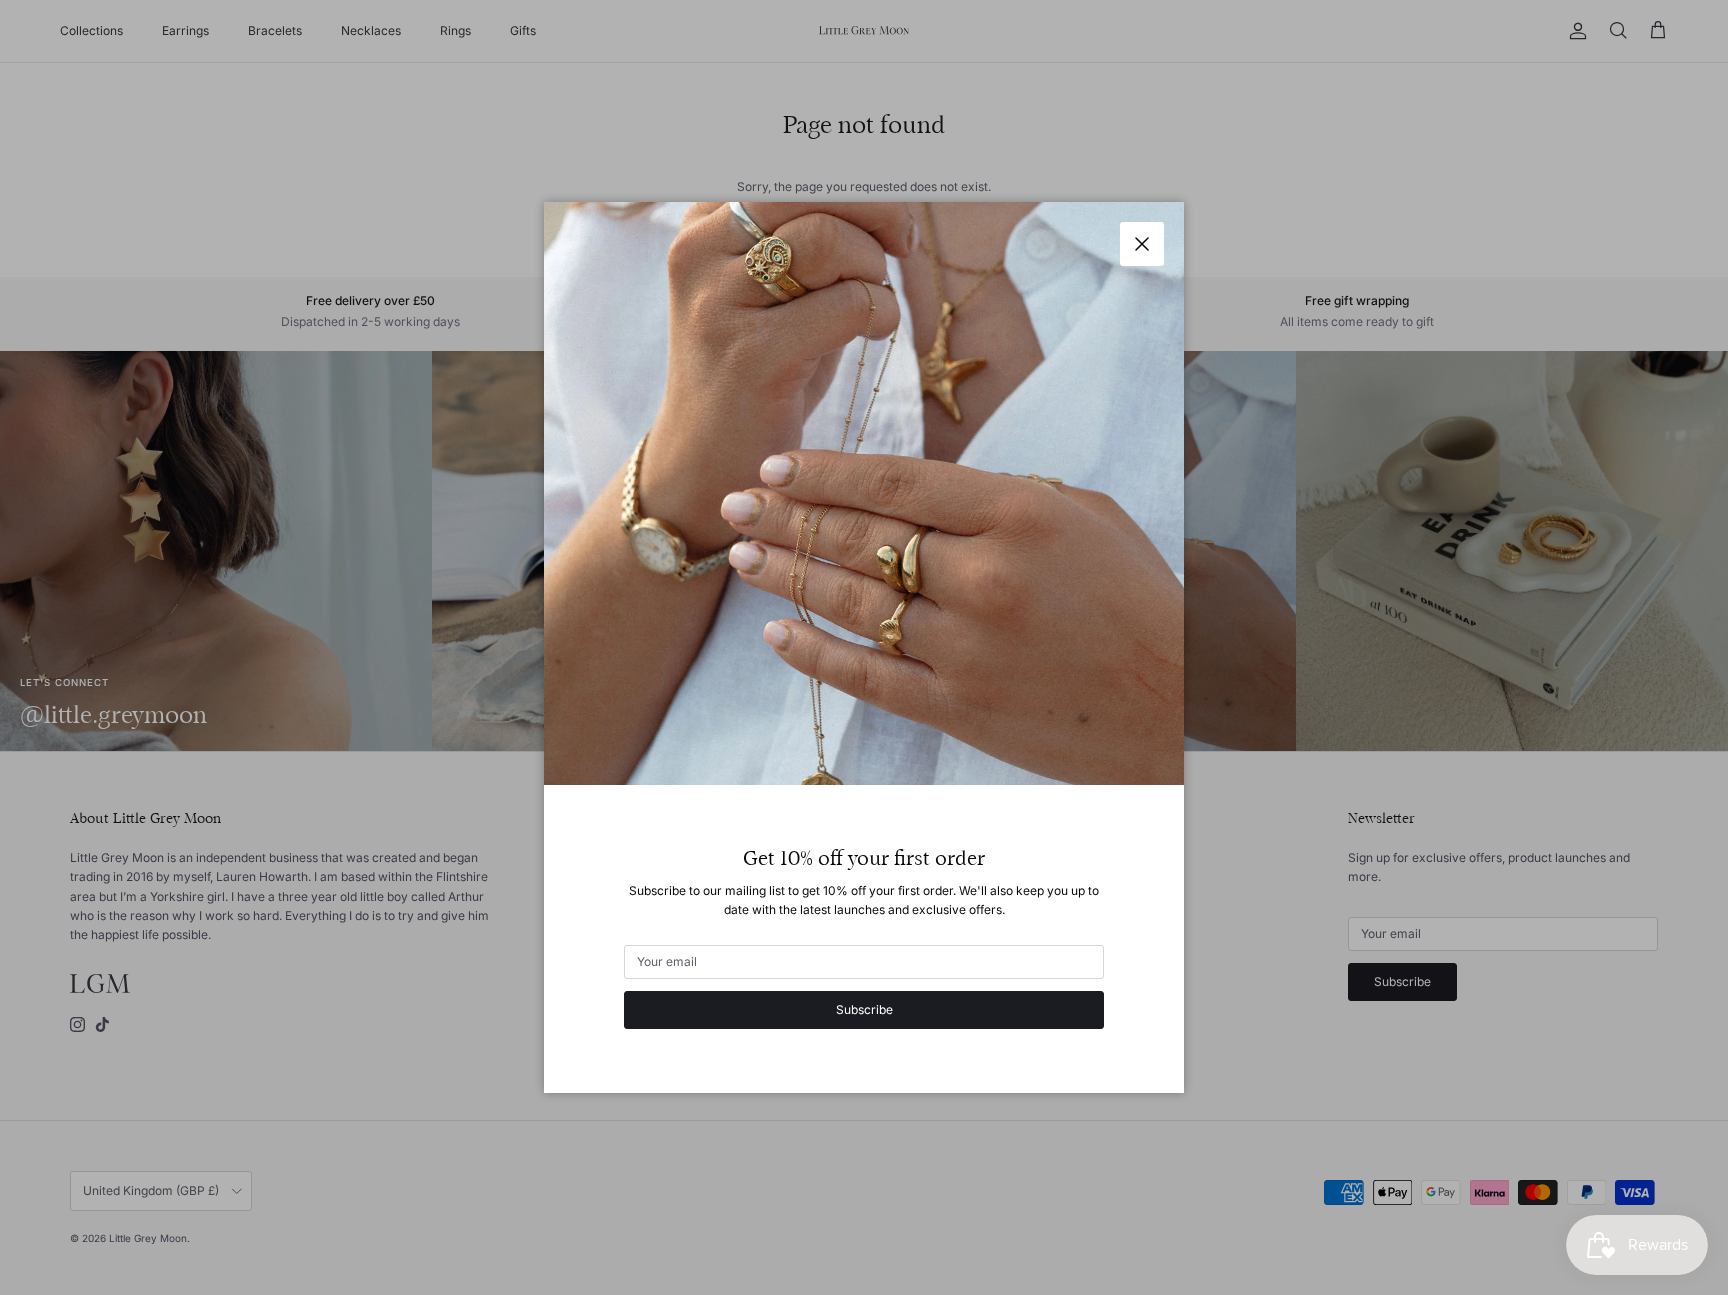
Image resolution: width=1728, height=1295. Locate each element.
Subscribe (864, 1009)
